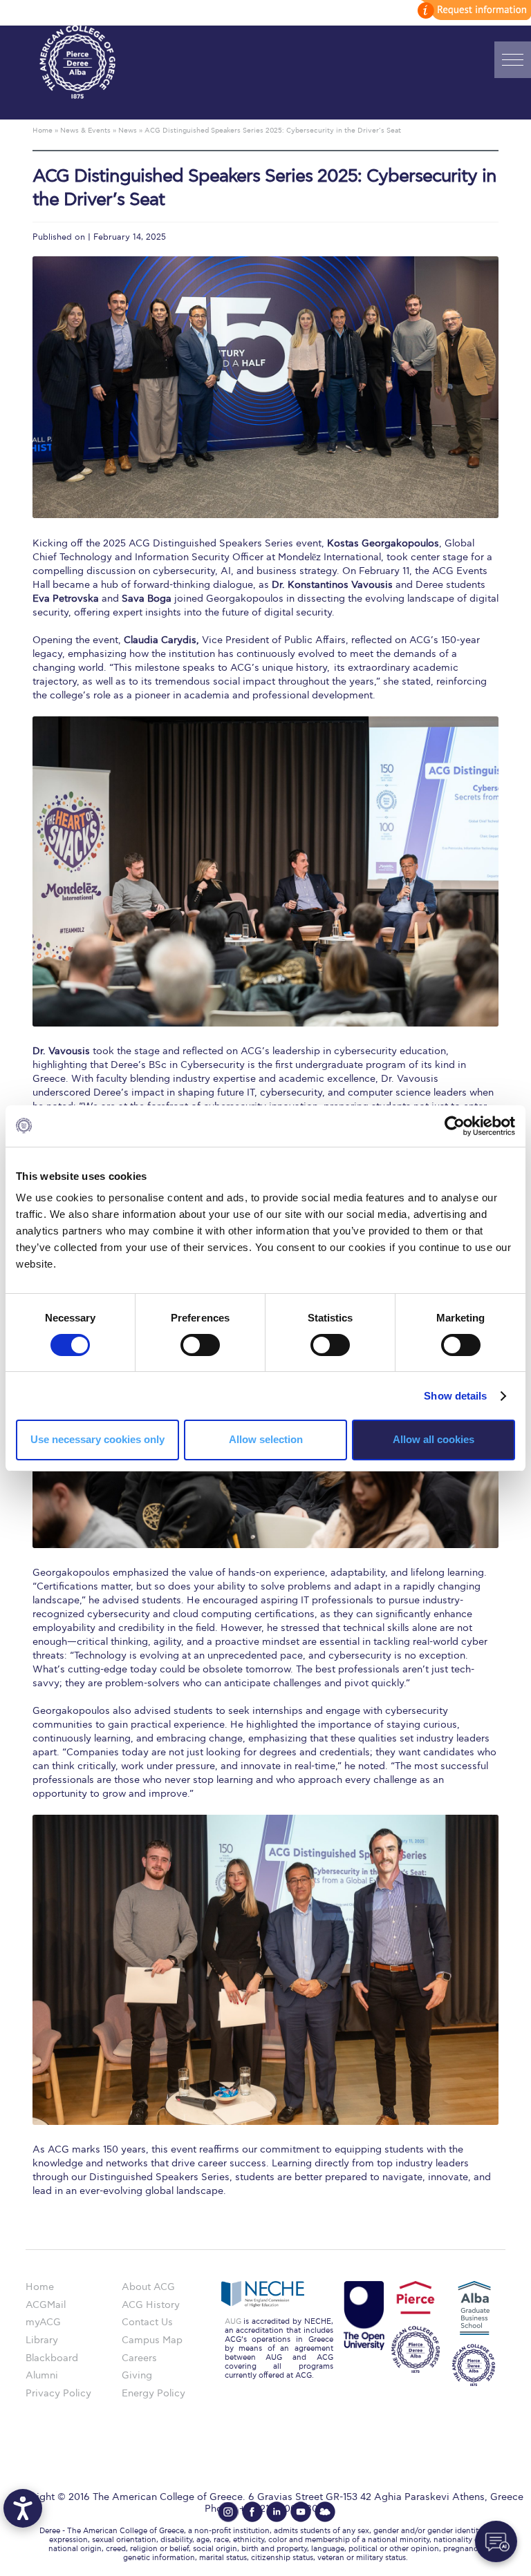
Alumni (42, 2375)
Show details (455, 1396)
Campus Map (152, 2340)
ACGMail (46, 2305)
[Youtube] (301, 2512)
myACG (43, 2322)
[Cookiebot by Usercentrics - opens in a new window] (455, 1125)
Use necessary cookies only (97, 1439)
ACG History (151, 2305)
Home (40, 2287)
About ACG (148, 2287)
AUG (233, 2321)
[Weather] (325, 2512)
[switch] (200, 1345)
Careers (139, 2358)
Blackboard (52, 2358)
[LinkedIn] (277, 2512)
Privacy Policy (58, 2393)
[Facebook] (252, 2512)
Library (42, 2340)
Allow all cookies (434, 1439)
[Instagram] (228, 2512)
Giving (137, 2375)
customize (472, 10)
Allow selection (266, 1439)
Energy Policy (153, 2393)
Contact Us (147, 2322)
